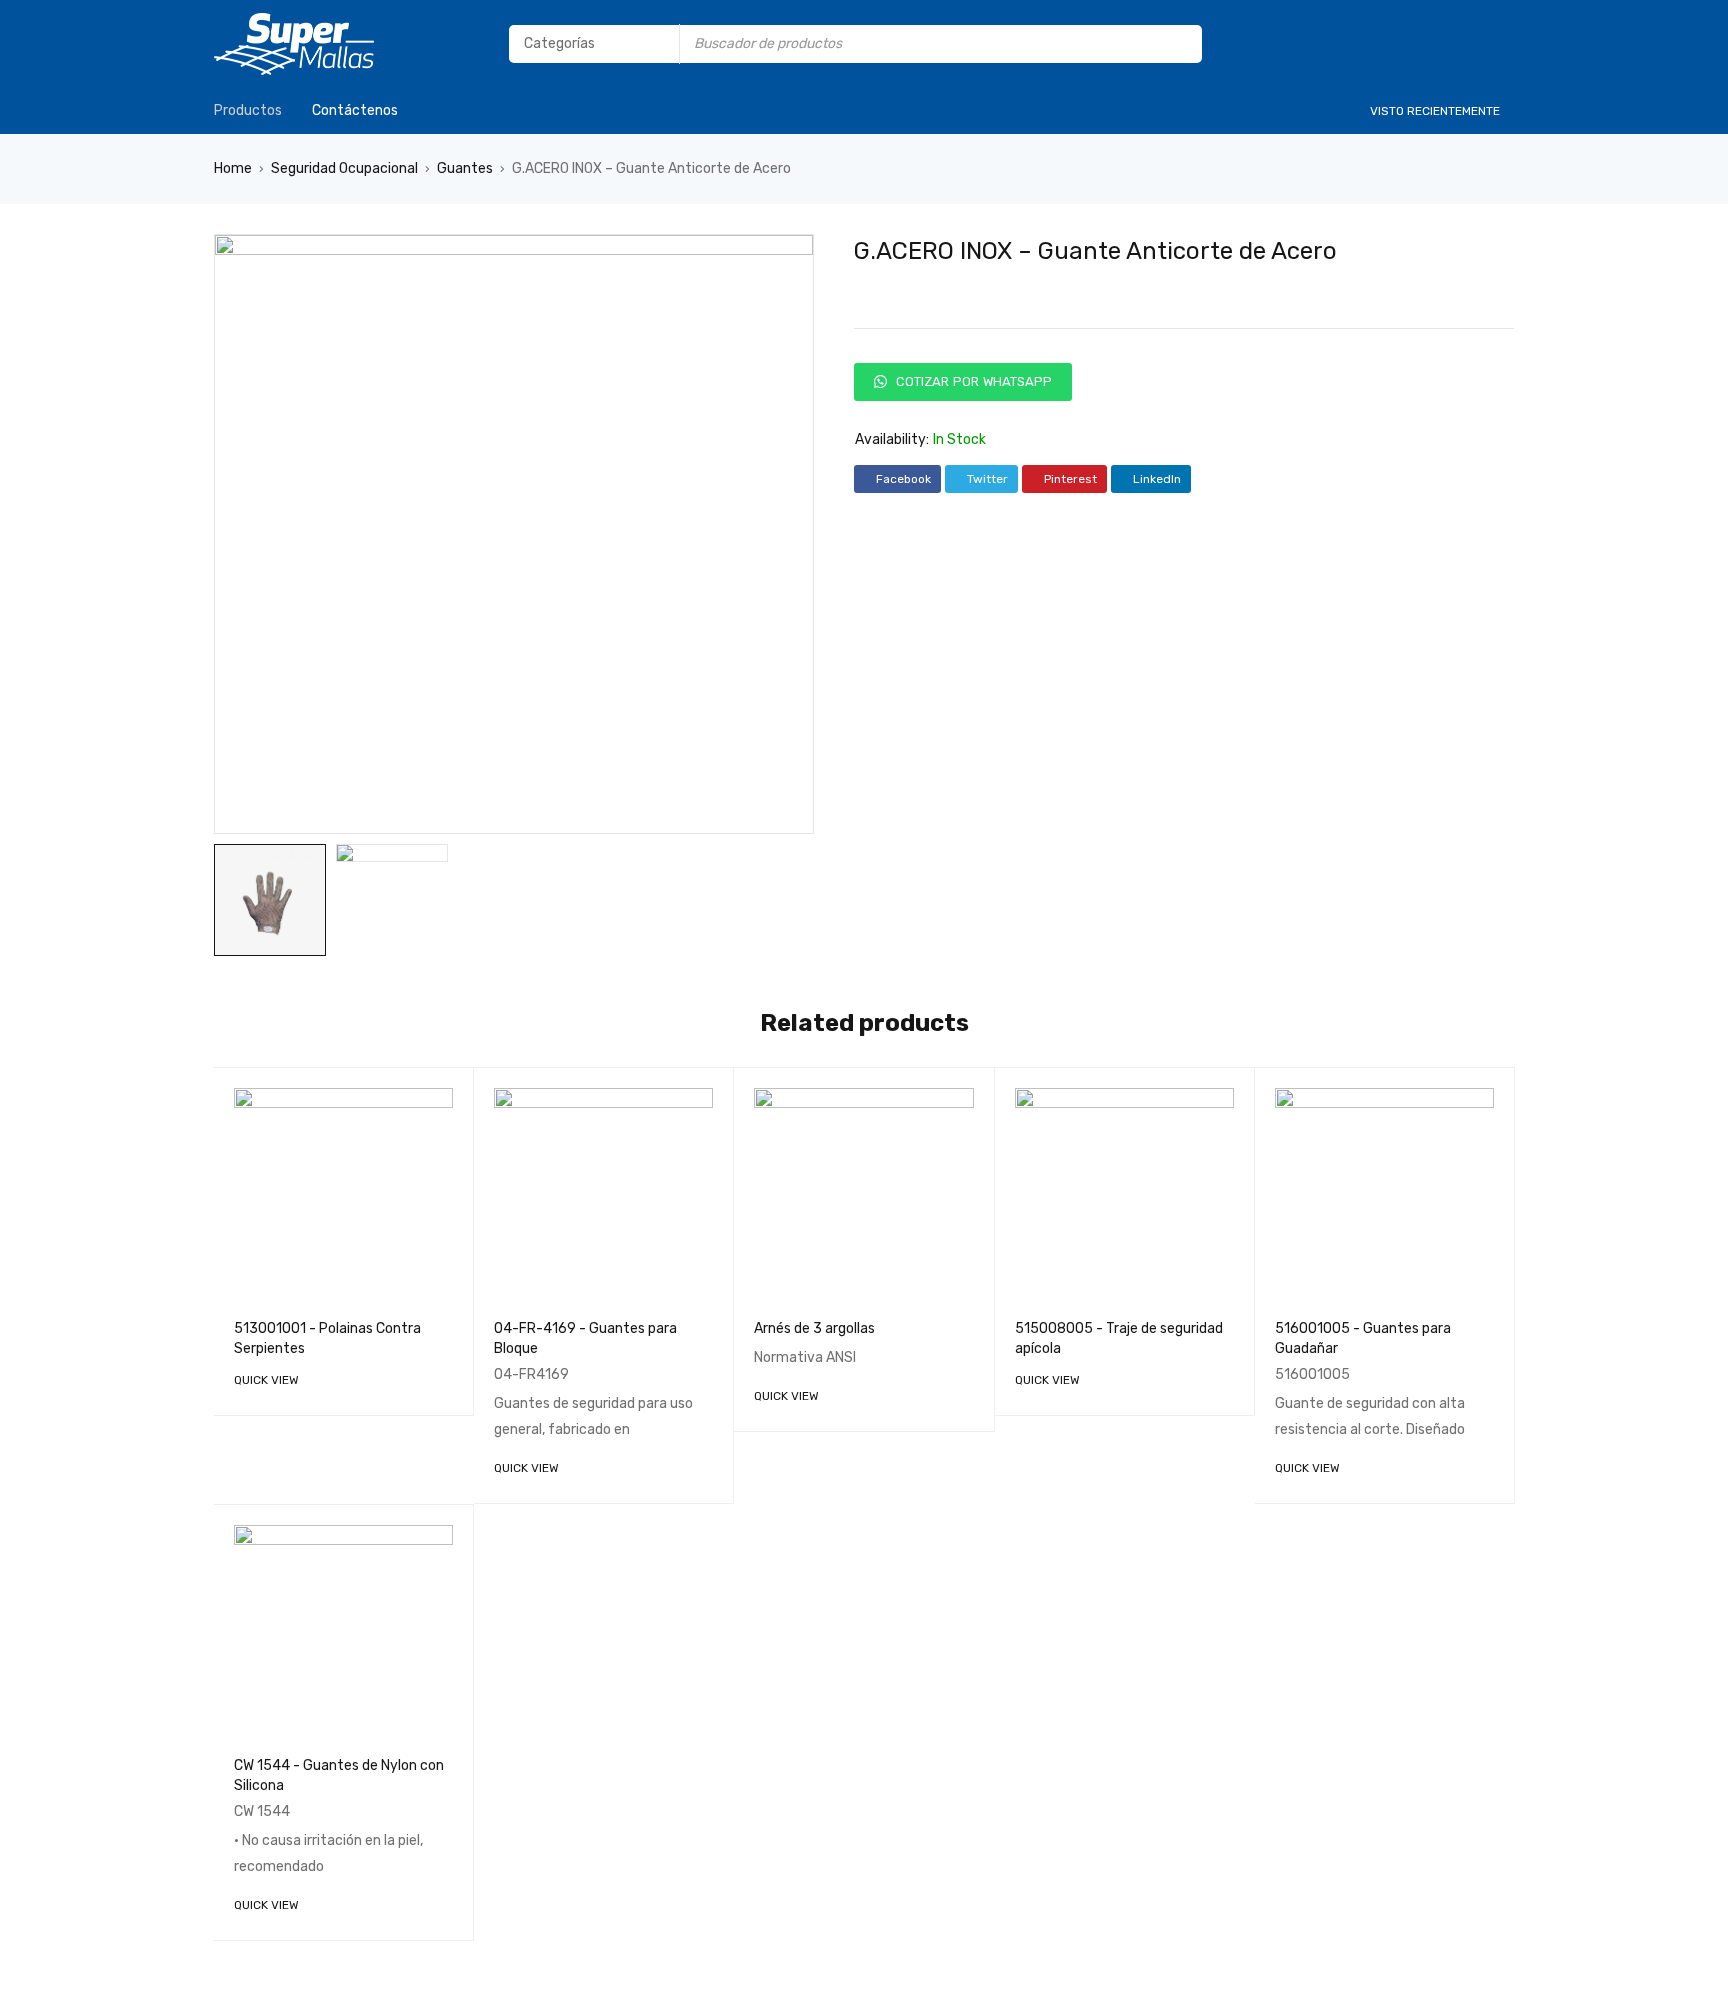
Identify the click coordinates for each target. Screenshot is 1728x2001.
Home (233, 168)
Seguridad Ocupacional (344, 168)
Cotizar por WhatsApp (972, 381)
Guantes (465, 168)
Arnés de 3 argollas (814, 1328)
